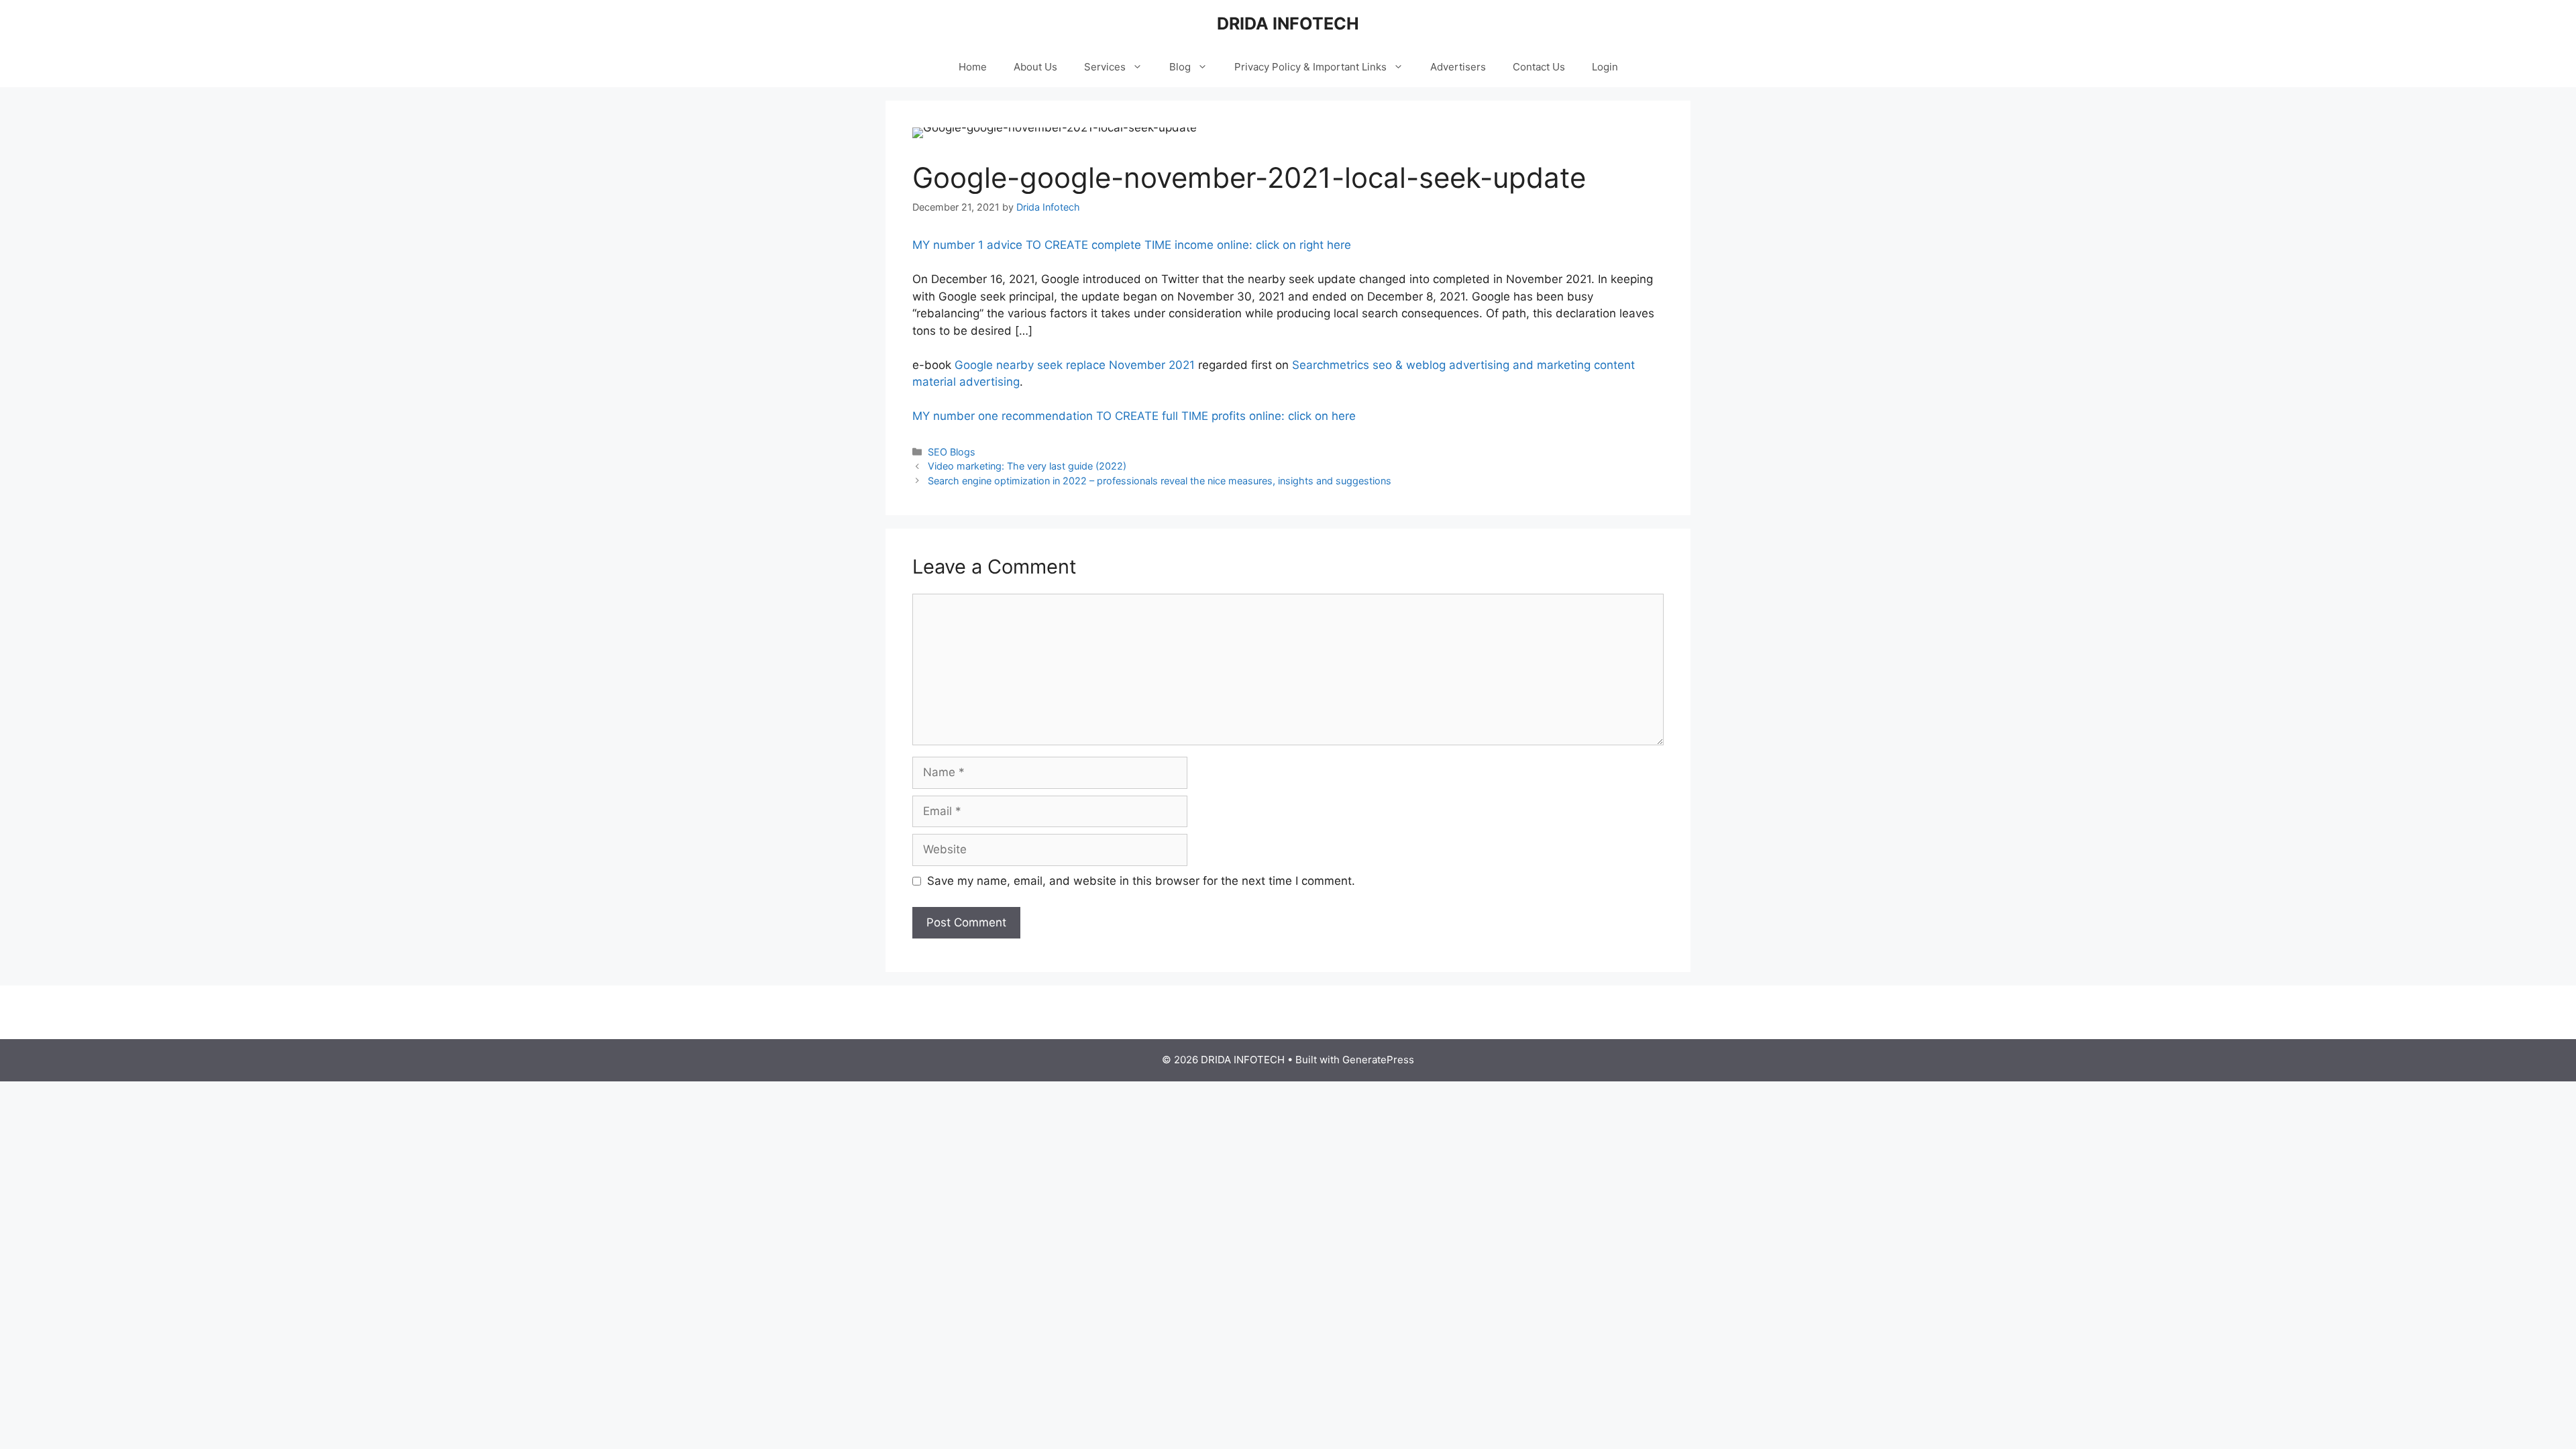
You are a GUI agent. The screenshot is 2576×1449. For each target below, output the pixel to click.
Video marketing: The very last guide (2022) (1027, 466)
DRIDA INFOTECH (1288, 23)
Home (973, 67)
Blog (1180, 67)
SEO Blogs (952, 452)
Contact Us (1539, 67)
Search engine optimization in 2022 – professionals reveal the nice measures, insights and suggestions (1160, 481)
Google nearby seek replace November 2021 (1075, 365)
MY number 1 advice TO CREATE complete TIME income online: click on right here (1132, 245)
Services (1105, 67)
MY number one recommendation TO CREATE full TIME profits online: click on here (1134, 416)
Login (1605, 67)
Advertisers (1458, 67)
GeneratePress (1378, 1060)
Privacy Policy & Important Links (1310, 67)
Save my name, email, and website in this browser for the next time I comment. (1141, 881)
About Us (1035, 67)
